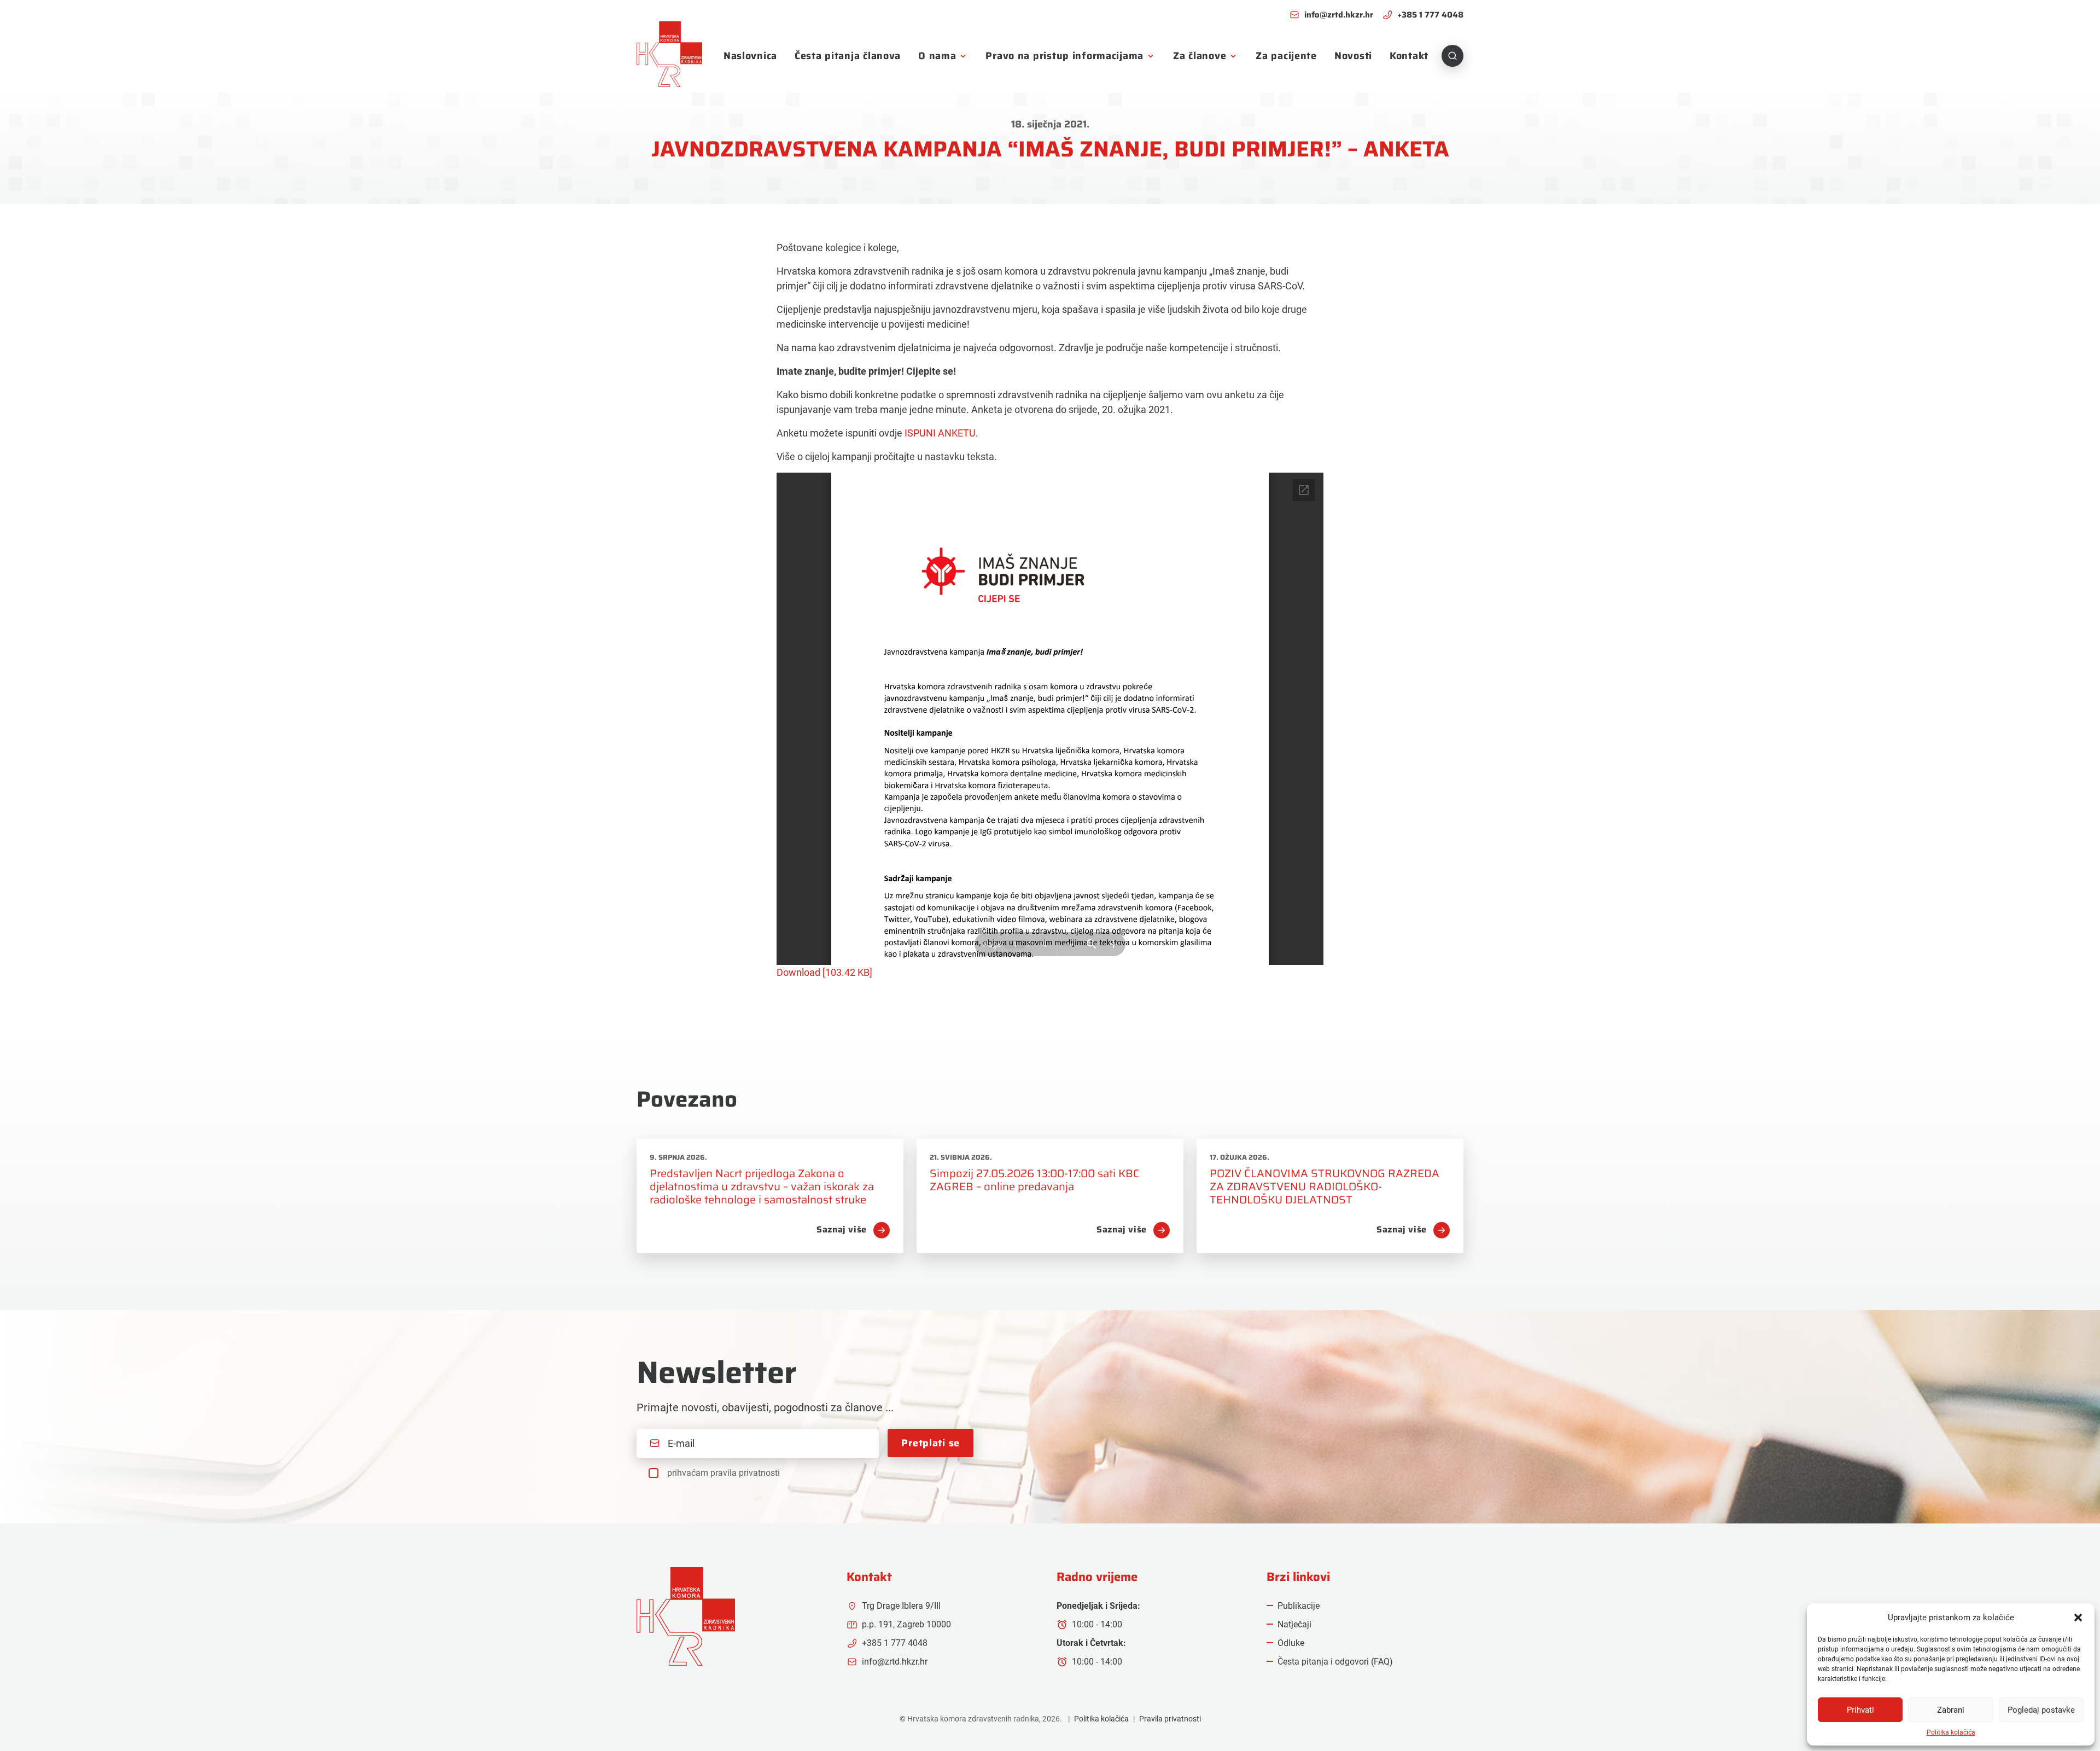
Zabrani (1951, 1710)
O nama (937, 56)
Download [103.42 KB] (824, 972)
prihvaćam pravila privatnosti (724, 1473)
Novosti (1353, 56)
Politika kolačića (1951, 1732)
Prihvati (1860, 1710)
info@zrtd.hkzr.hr (1339, 15)
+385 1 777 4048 (1430, 15)
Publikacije (1299, 1606)
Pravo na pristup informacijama (1064, 56)
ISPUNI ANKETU (940, 433)
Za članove (1200, 56)
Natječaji (1294, 1624)
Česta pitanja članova (848, 56)
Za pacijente (1286, 56)
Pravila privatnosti (1170, 1719)
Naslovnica (750, 56)
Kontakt (1409, 56)
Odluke (1291, 1643)
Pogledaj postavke (2041, 1710)
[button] (2078, 1618)
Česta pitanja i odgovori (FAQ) (1335, 1662)
